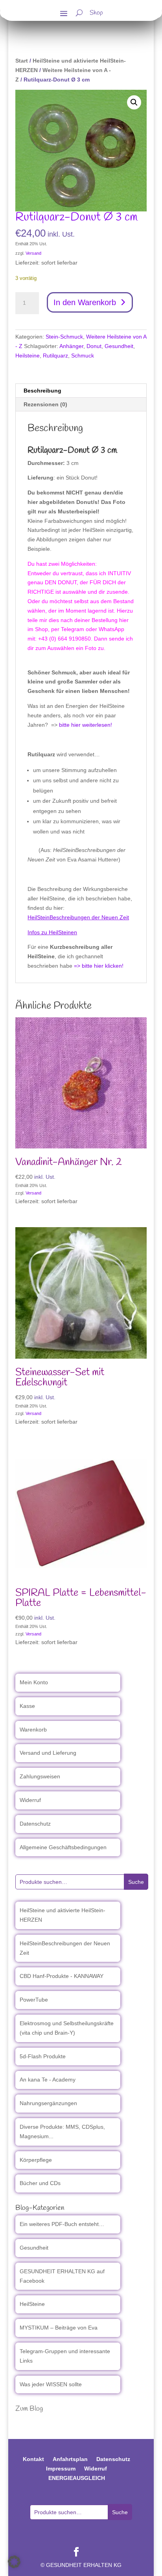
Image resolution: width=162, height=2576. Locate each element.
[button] (134, 102)
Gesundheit (119, 346)
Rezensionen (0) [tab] (45, 404)
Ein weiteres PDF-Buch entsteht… (62, 2224)
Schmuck (83, 356)
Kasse (27, 1706)
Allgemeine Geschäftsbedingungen (63, 1847)
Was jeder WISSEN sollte (51, 2384)
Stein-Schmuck (64, 337)
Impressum (61, 2469)
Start (22, 61)
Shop (96, 14)
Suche (136, 1882)
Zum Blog (29, 2409)
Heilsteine (28, 356)
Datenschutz (35, 1824)
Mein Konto (34, 1682)
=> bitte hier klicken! (99, 966)
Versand (33, 253)
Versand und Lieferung (48, 1753)
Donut (94, 346)
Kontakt (33, 2459)
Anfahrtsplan (70, 2459)
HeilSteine (32, 2304)
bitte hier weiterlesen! (86, 725)
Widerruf (30, 1800)
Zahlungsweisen (40, 1776)
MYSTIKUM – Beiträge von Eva (59, 2328)
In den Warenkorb (85, 302)
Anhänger (71, 346)
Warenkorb (33, 1730)
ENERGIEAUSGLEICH (77, 2478)
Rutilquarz (55, 356)
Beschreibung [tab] (42, 391)
